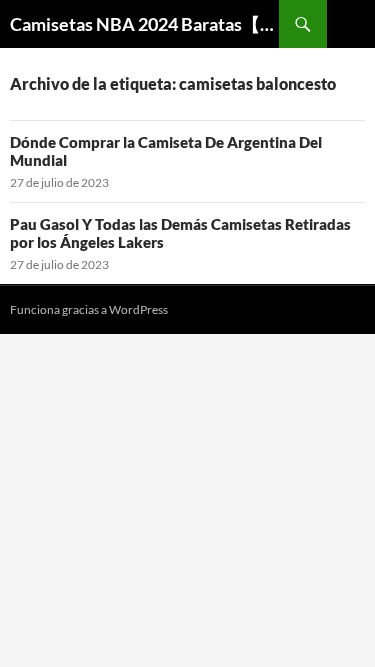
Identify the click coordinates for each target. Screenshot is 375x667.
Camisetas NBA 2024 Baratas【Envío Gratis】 (144, 24)
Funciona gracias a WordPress (89, 309)
